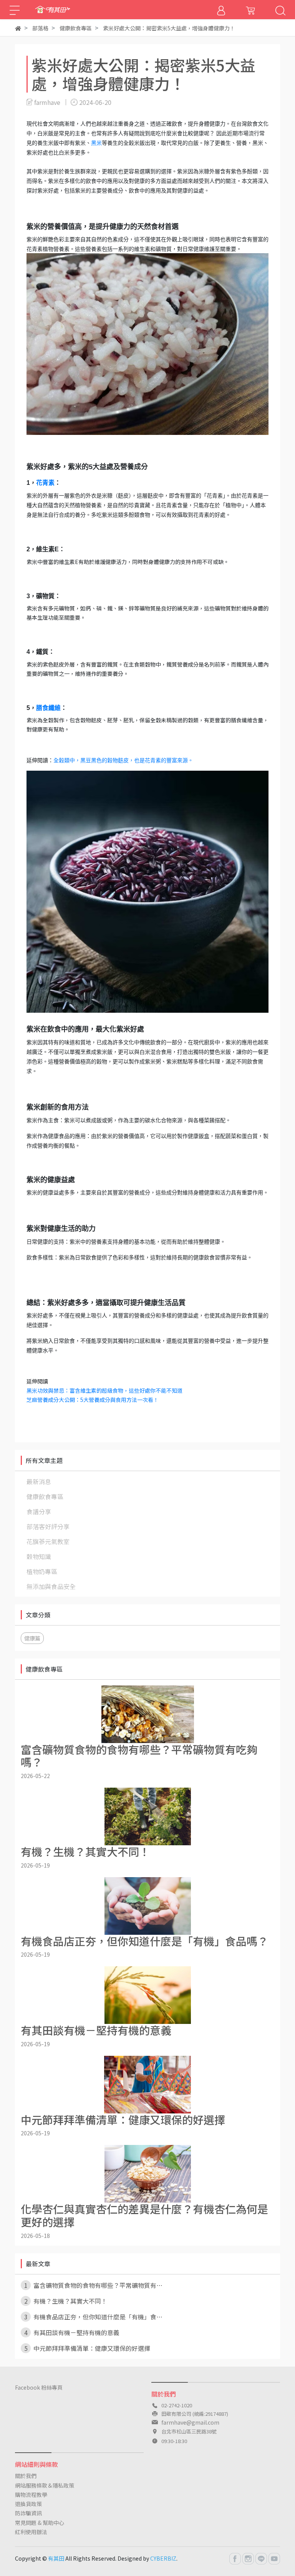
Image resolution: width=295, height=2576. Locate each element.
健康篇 (32, 1638)
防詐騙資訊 (28, 2513)
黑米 (96, 143)
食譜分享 (39, 1511)
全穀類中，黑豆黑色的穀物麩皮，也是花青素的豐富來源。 (123, 760)
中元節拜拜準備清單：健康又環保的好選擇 (87, 2348)
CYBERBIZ (163, 2558)
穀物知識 (39, 1556)
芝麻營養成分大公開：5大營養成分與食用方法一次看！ (93, 1400)
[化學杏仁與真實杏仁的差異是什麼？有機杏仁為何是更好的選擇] (147, 2174)
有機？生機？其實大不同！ (66, 2301)
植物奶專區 (42, 1571)
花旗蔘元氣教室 (48, 1541)
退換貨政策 (28, 2504)
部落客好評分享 (48, 1526)
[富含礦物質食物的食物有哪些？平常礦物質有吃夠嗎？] (147, 1714)
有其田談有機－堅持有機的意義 (72, 2332)
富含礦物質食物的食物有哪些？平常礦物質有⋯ (94, 2285)
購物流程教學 (31, 2495)
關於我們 (26, 2476)
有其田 (56, 2558)
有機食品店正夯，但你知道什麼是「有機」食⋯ (94, 2317)
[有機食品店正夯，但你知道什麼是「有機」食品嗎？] (147, 1906)
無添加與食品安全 (51, 1586)
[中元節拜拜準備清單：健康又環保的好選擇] (147, 2085)
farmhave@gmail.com (190, 2422)
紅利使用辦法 (31, 2532)
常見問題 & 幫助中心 (40, 2523)
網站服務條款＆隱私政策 (45, 2485)
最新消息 (39, 1481)
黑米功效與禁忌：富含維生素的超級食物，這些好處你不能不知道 (104, 1390)
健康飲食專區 (45, 1496)
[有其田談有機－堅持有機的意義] (147, 1995)
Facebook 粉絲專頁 (39, 2387)
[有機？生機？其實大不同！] (147, 1816)
